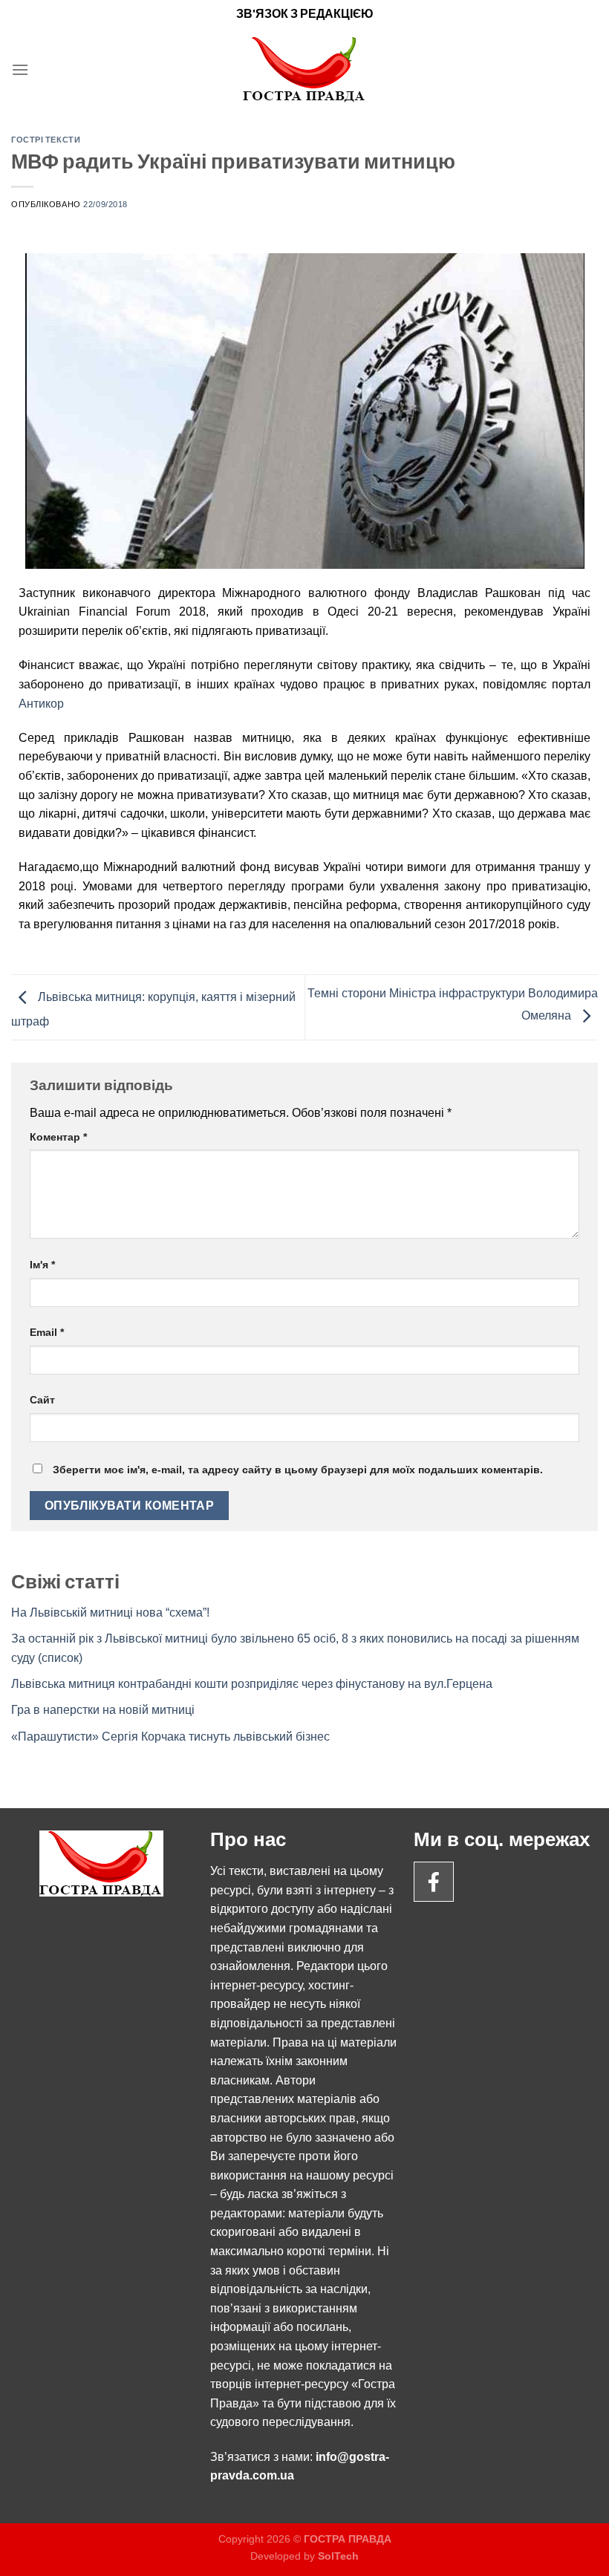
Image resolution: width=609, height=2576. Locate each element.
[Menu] (20, 69)
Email (47, 1332)
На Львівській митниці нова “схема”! (110, 1613)
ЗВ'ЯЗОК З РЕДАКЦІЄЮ (305, 13)
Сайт (42, 1400)
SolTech (338, 2556)
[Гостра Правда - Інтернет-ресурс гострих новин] (305, 69)
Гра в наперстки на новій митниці (103, 1710)
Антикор (41, 704)
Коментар (58, 1137)
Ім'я (42, 1265)
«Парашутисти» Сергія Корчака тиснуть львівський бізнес (170, 1737)
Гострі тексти (46, 139)
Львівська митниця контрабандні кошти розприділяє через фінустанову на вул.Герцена (252, 1684)
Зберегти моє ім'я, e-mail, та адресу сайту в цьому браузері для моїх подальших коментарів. (298, 1470)
